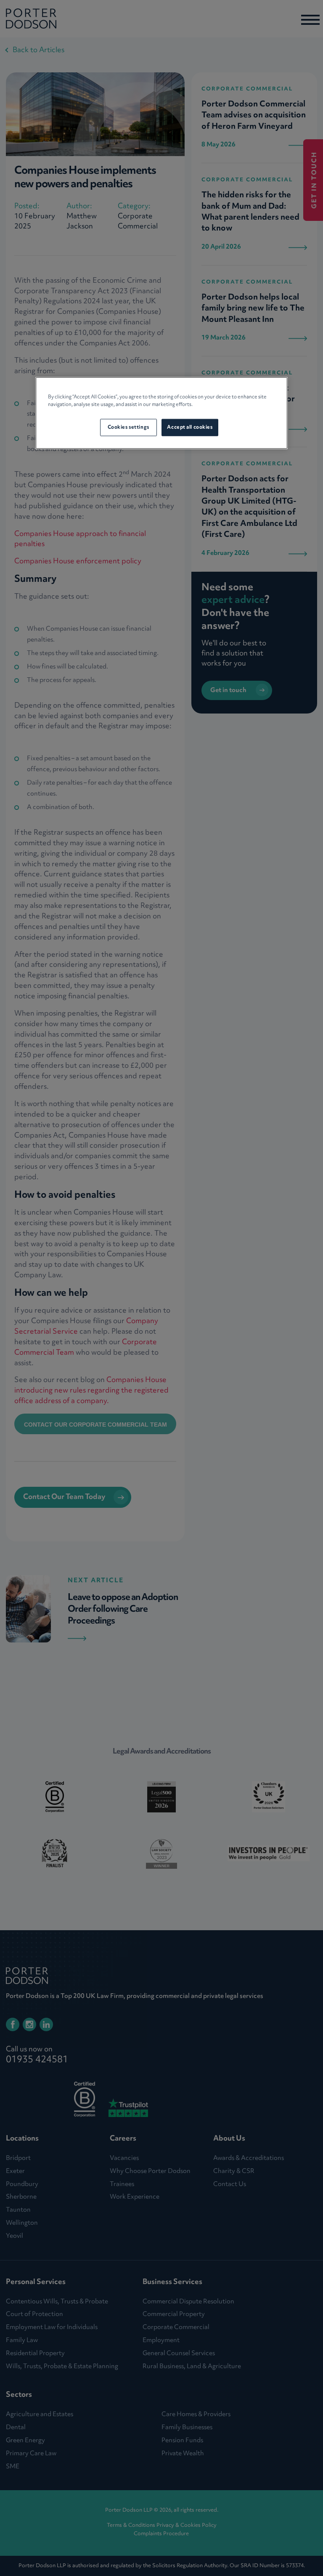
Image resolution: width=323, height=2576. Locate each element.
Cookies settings (128, 427)
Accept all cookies (190, 427)
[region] (161, 413)
